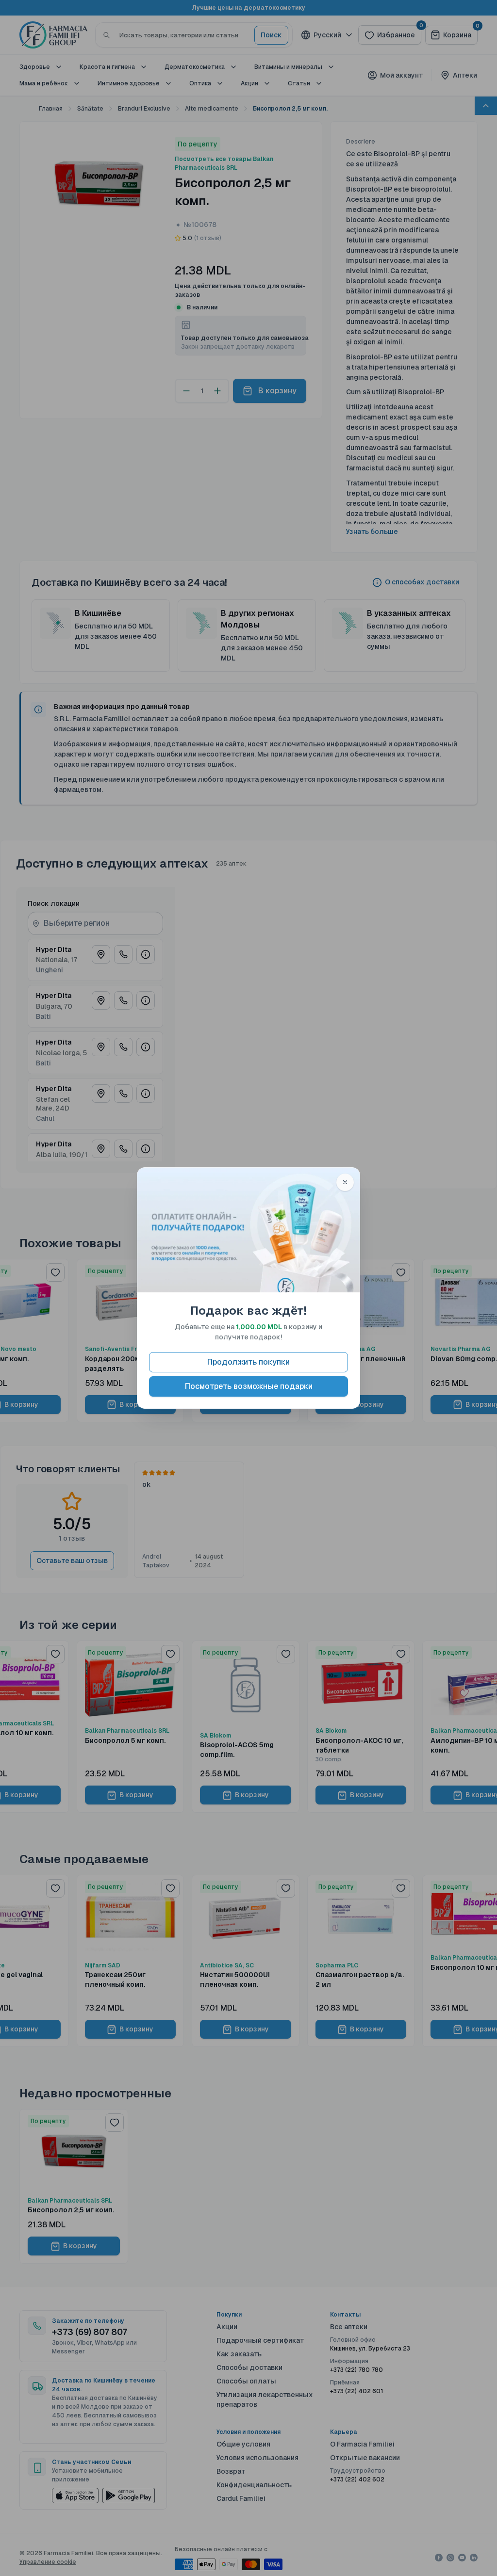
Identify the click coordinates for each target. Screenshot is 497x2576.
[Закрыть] (345, 1182)
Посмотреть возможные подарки (249, 1386)
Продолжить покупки (248, 1362)
